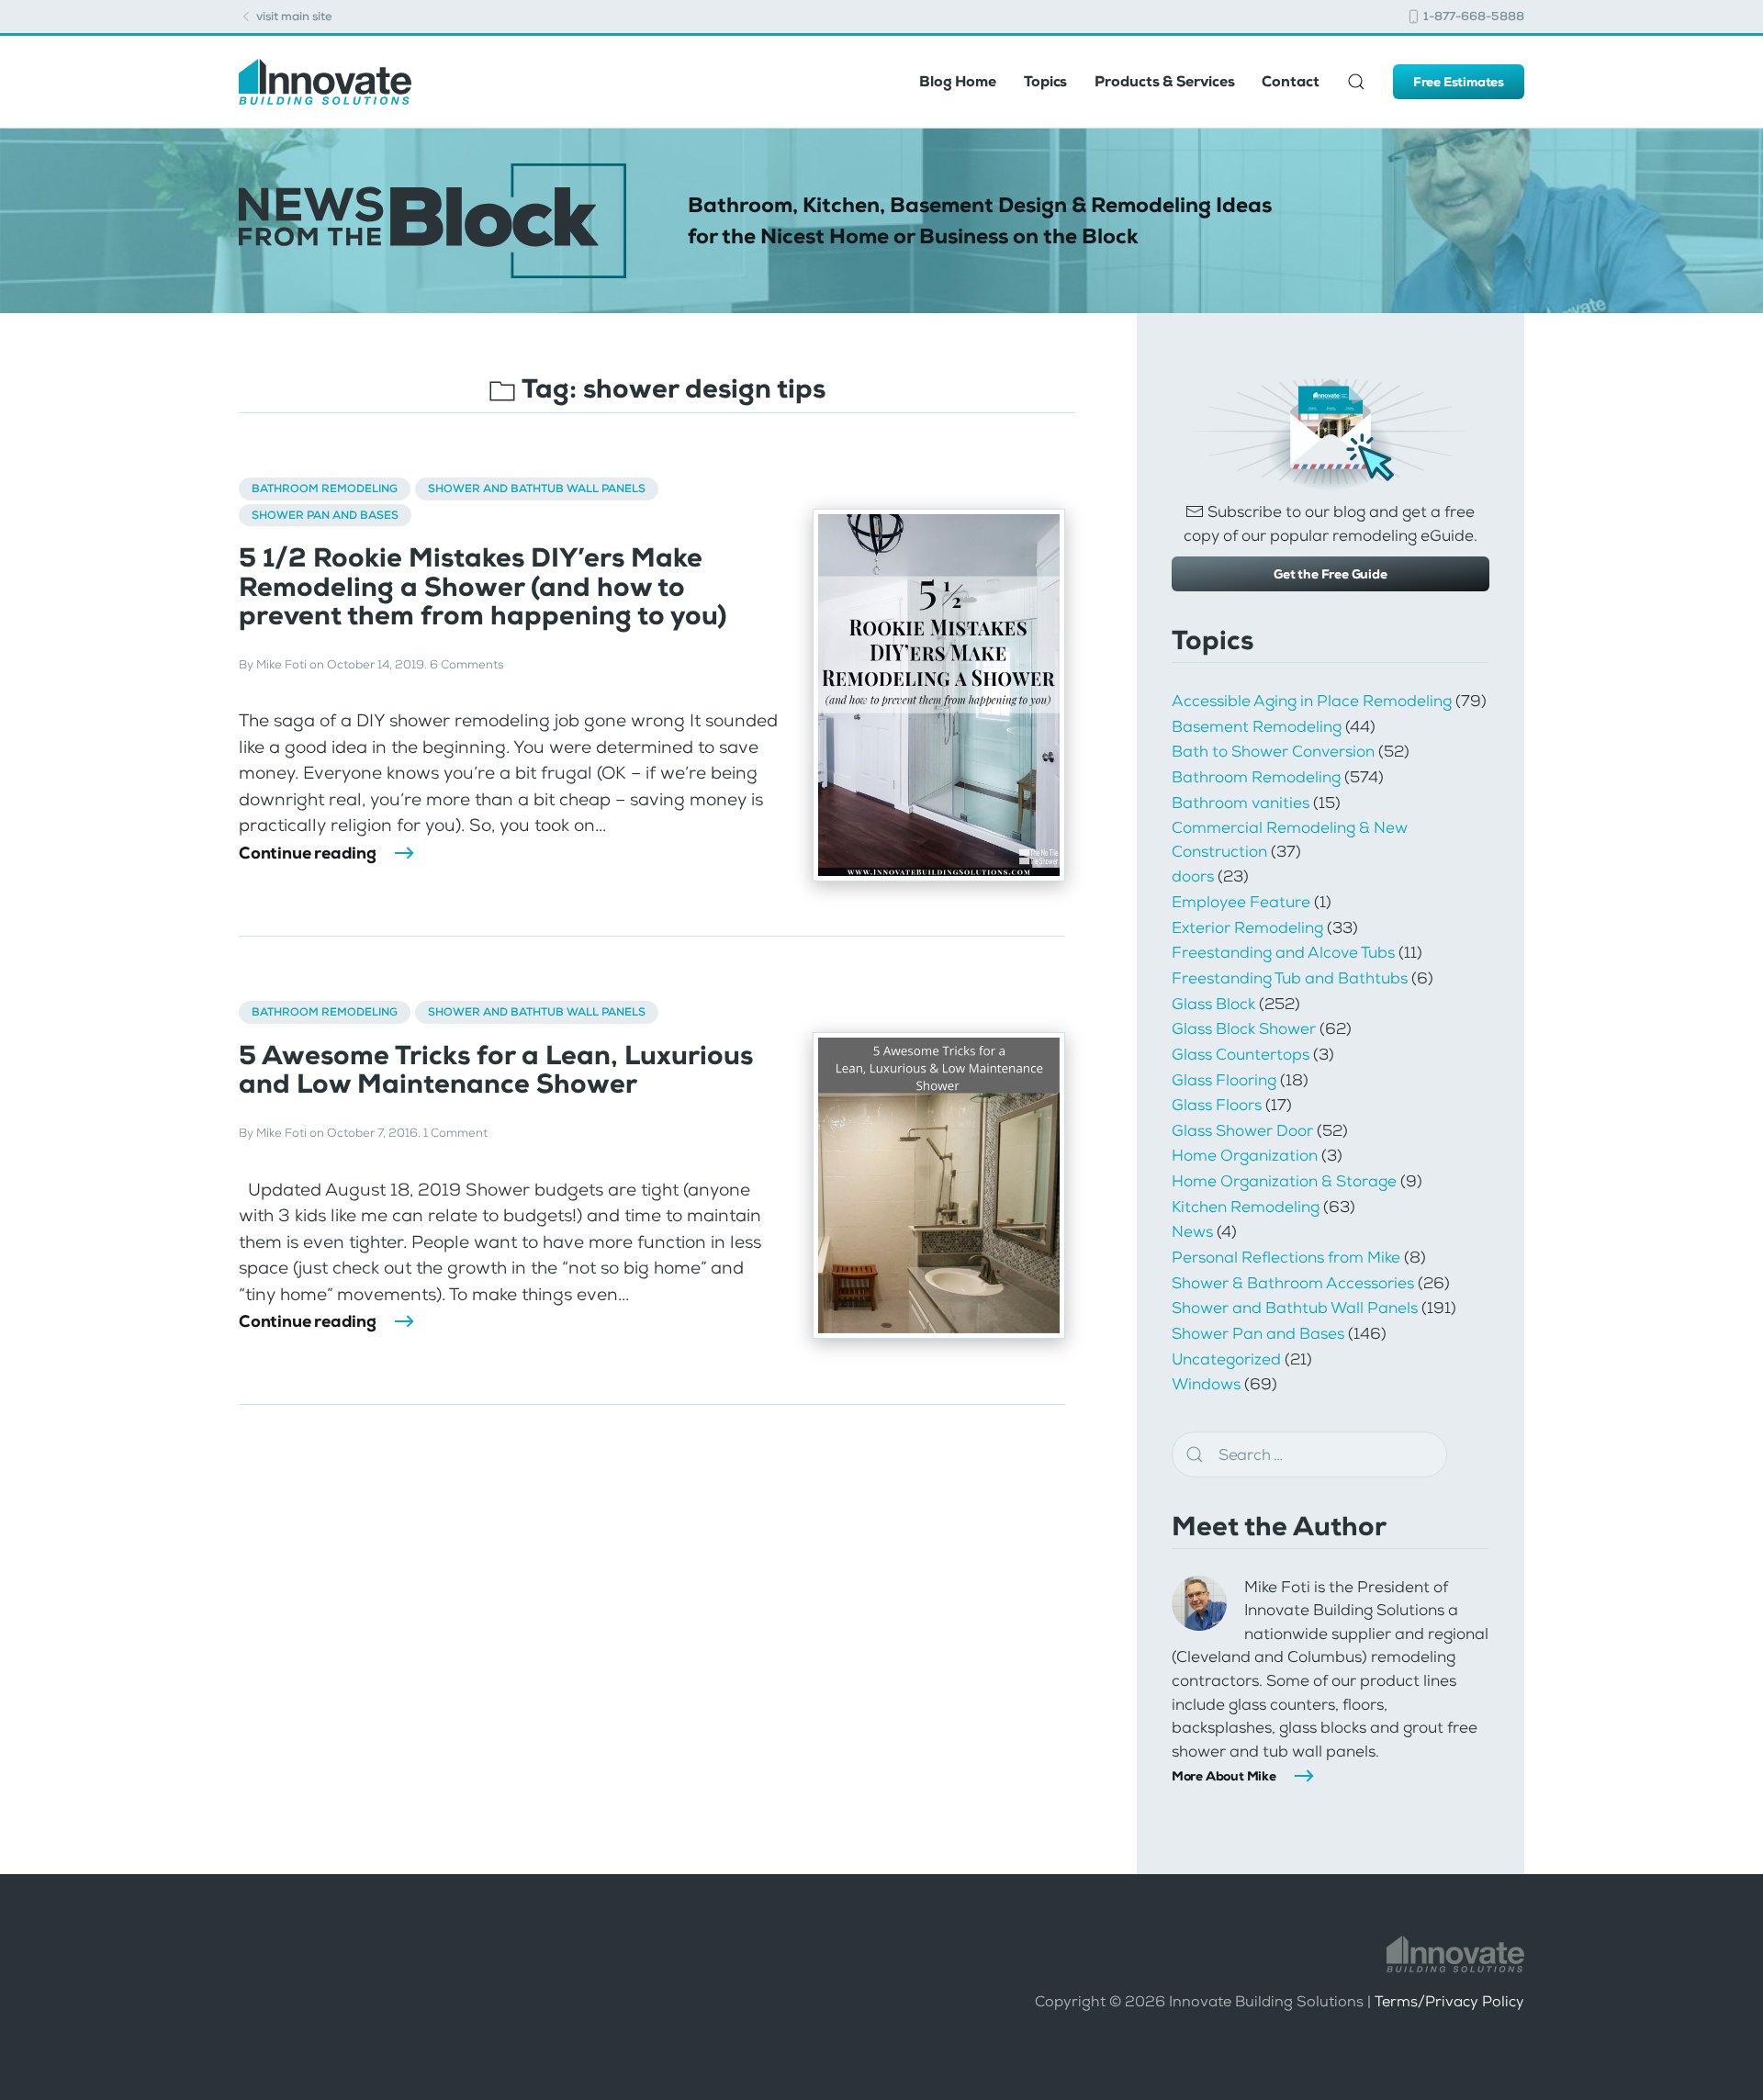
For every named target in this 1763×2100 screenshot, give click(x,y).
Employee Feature (1241, 902)
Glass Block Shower (1244, 1028)
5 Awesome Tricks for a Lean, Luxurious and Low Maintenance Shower (496, 1070)
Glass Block (1213, 1004)
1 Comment (455, 1133)
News (1192, 1231)
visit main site (293, 16)
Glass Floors (1217, 1105)
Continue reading (308, 853)
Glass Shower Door (1242, 1130)
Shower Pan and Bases (325, 515)
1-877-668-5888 (1472, 16)
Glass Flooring (1224, 1080)
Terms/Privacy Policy (1449, 2001)
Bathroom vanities (1241, 803)
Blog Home (958, 81)
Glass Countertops (1241, 1054)
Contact (1290, 81)
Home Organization (1245, 1155)
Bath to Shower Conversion (1273, 751)
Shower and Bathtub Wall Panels (537, 489)
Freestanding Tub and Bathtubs (1290, 978)
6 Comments (466, 664)
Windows (1206, 1384)
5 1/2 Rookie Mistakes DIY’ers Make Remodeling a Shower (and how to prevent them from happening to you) (483, 587)
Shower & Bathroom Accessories (1293, 1283)
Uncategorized (1226, 1359)
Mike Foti (281, 664)
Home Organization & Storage (1284, 1181)
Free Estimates (1459, 82)
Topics (1045, 81)
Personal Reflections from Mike (1286, 1257)
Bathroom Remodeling (325, 489)
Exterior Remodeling (1247, 927)
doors (1193, 876)
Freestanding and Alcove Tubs (1283, 952)
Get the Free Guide (1330, 574)
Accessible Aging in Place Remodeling (1312, 701)
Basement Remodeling (1257, 726)
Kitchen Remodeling (1246, 1207)
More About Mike (1224, 1776)
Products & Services (1164, 81)
